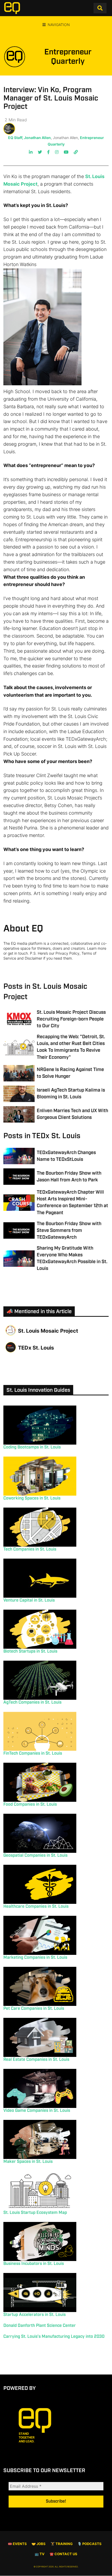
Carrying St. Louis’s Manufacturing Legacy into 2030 (54, 2337)
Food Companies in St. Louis (30, 1805)
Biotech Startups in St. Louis (30, 1651)
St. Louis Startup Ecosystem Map (35, 2213)
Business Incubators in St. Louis (34, 2264)
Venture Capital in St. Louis (29, 1600)
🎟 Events (17, 2544)
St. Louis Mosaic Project (48, 1331)
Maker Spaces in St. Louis (28, 2162)
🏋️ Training (62, 2544)
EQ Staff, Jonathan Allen (29, 138)
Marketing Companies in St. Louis (35, 1958)
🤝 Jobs (39, 2544)
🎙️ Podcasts (89, 2544)
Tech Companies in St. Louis (30, 1549)
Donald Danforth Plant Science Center (40, 2326)
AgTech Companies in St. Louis (32, 1702)
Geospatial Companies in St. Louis (35, 1856)
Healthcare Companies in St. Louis (36, 1907)
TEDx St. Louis (36, 1348)
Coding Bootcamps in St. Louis (32, 1447)
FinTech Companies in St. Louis (33, 1753)
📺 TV (40, 2554)
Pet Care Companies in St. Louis (34, 2009)
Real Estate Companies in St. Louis (36, 2060)
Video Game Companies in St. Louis (37, 2111)
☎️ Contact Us (63, 2554)
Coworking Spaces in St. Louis (32, 1498)
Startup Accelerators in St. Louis (35, 2315)
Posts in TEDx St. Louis (42, 1136)
